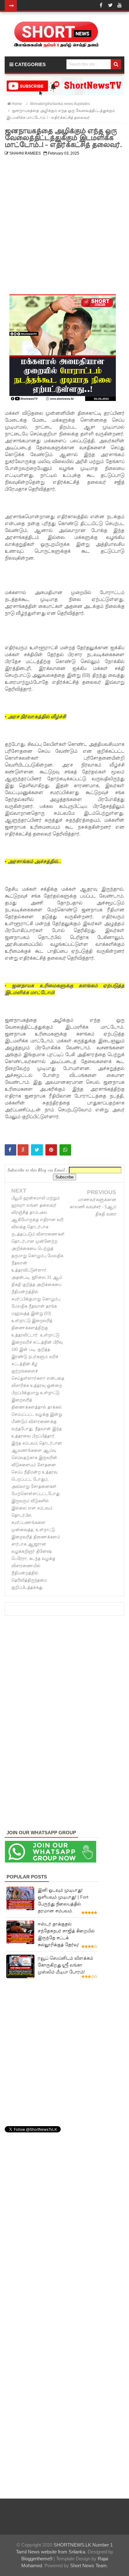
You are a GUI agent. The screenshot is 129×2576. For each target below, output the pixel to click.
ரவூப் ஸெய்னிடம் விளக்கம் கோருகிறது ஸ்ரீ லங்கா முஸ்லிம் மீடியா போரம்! (65, 1965)
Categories (30, 64)
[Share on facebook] (10, 1150)
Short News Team (88, 2565)
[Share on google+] (23, 1150)
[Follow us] (110, 5)
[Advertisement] (64, 223)
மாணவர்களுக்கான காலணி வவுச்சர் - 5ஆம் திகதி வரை (93, 1207)
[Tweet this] (37, 1150)
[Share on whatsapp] (65, 1150)
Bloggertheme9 (37, 2559)
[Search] (116, 64)
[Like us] (101, 5)
